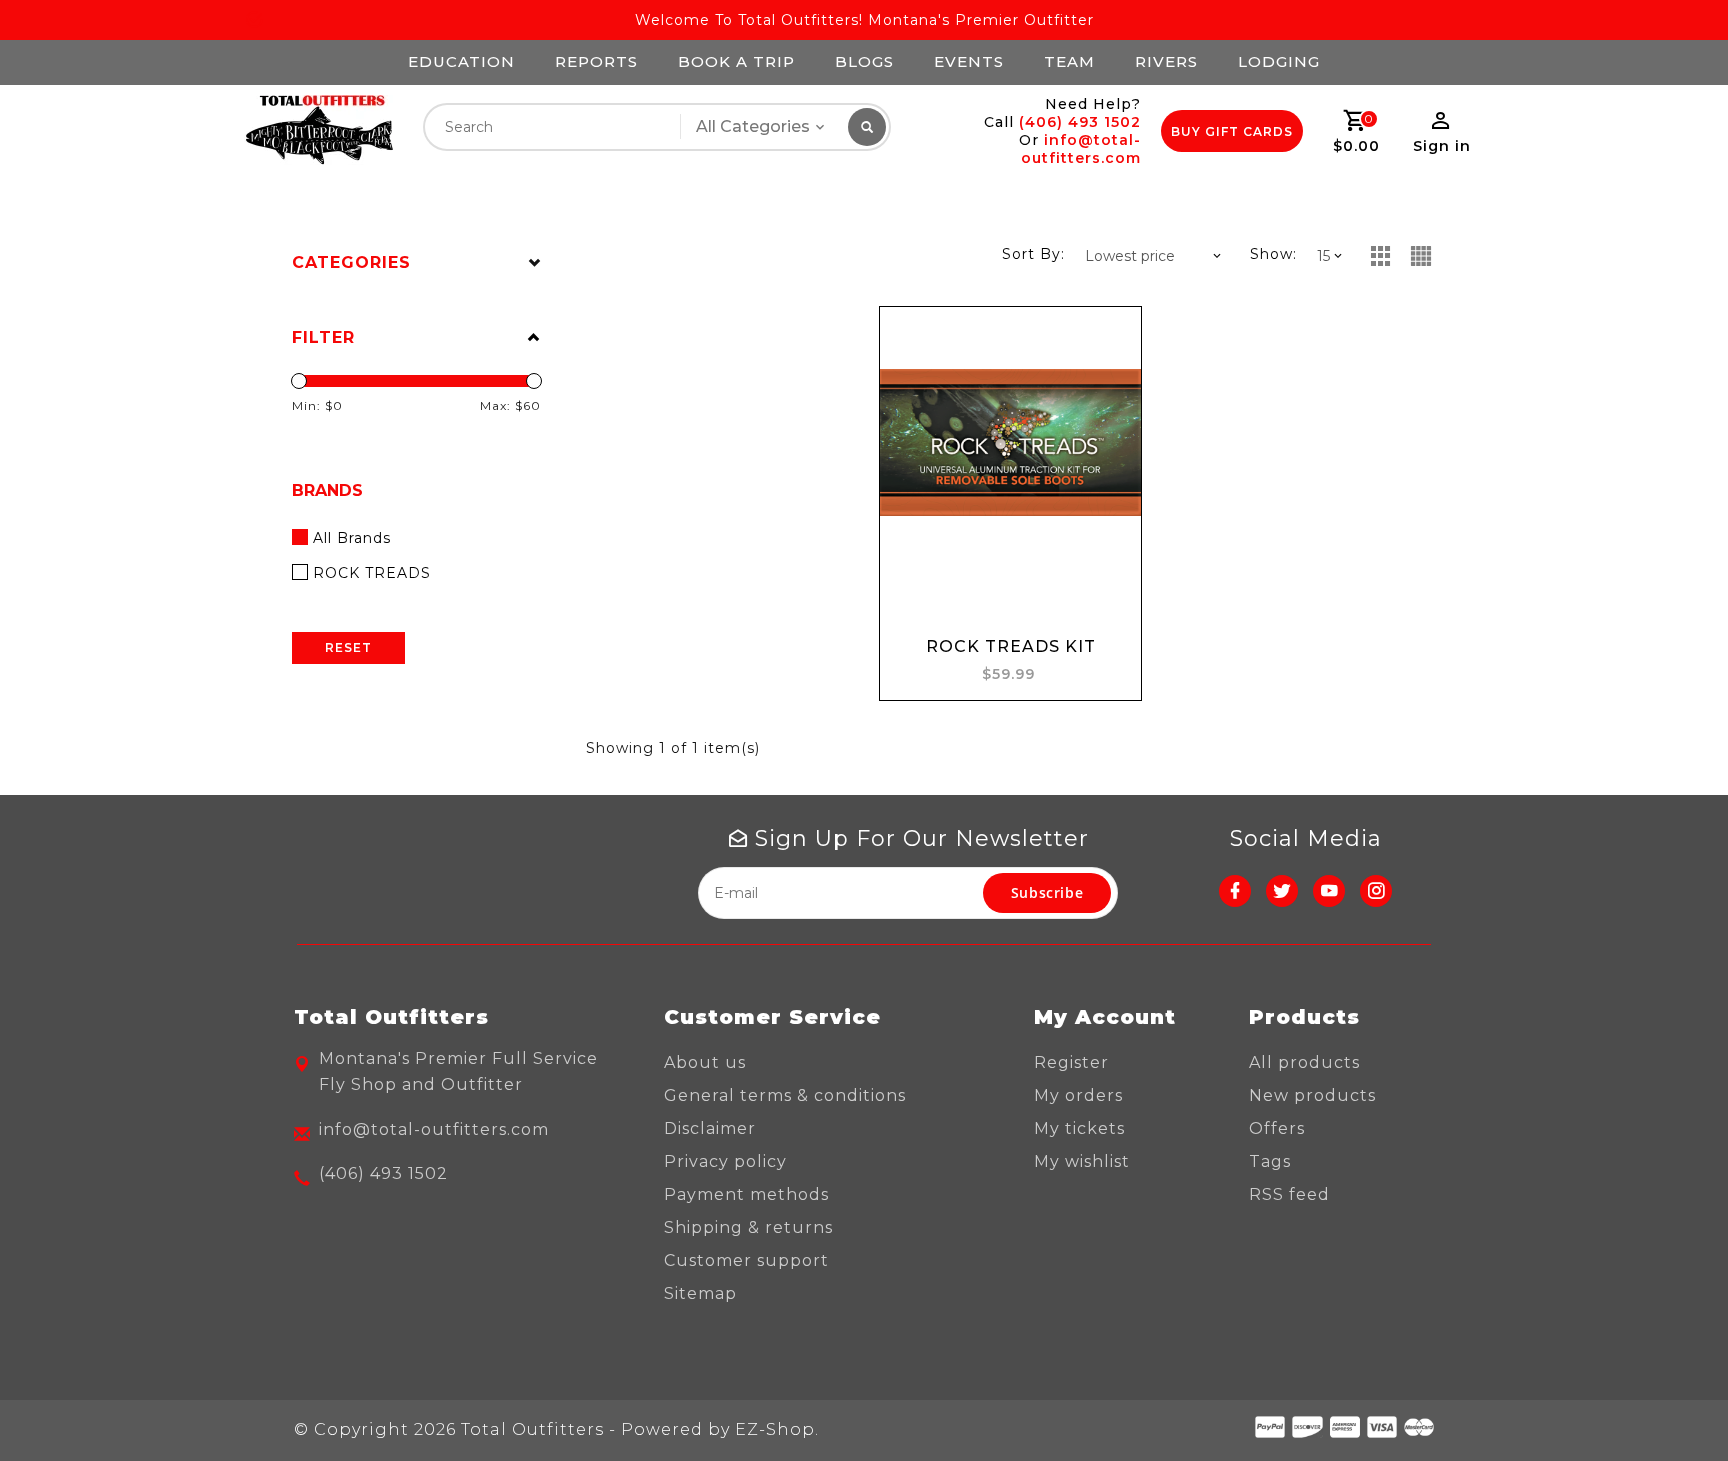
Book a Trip (736, 61)
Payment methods (746, 1194)
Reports (596, 61)
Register (1071, 1062)
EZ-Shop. (777, 1429)
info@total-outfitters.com (1081, 149)
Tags (1270, 1161)
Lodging (1279, 61)
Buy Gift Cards (1232, 131)
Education (461, 61)
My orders (1078, 1095)
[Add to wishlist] (1107, 341)
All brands (352, 538)
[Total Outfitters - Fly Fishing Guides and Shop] (318, 130)
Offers (1277, 1128)
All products (1304, 1062)
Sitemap (700, 1293)
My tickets (1079, 1128)
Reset (348, 647)
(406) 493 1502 (1080, 122)
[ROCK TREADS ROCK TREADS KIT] (1010, 442)
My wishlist (1082, 1161)
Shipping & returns (748, 1227)
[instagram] (1376, 891)
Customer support (746, 1260)
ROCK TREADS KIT (1011, 646)
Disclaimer (710, 1128)
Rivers (1166, 61)
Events (969, 61)
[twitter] (1282, 891)
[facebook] (1235, 891)
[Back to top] (1668, 1401)
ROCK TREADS (372, 573)
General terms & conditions (785, 1095)
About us (705, 1062)
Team (1069, 61)
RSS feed (1289, 1194)
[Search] (867, 127)
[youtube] (1329, 891)
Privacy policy (725, 1161)
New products (1312, 1095)
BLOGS (864, 61)
